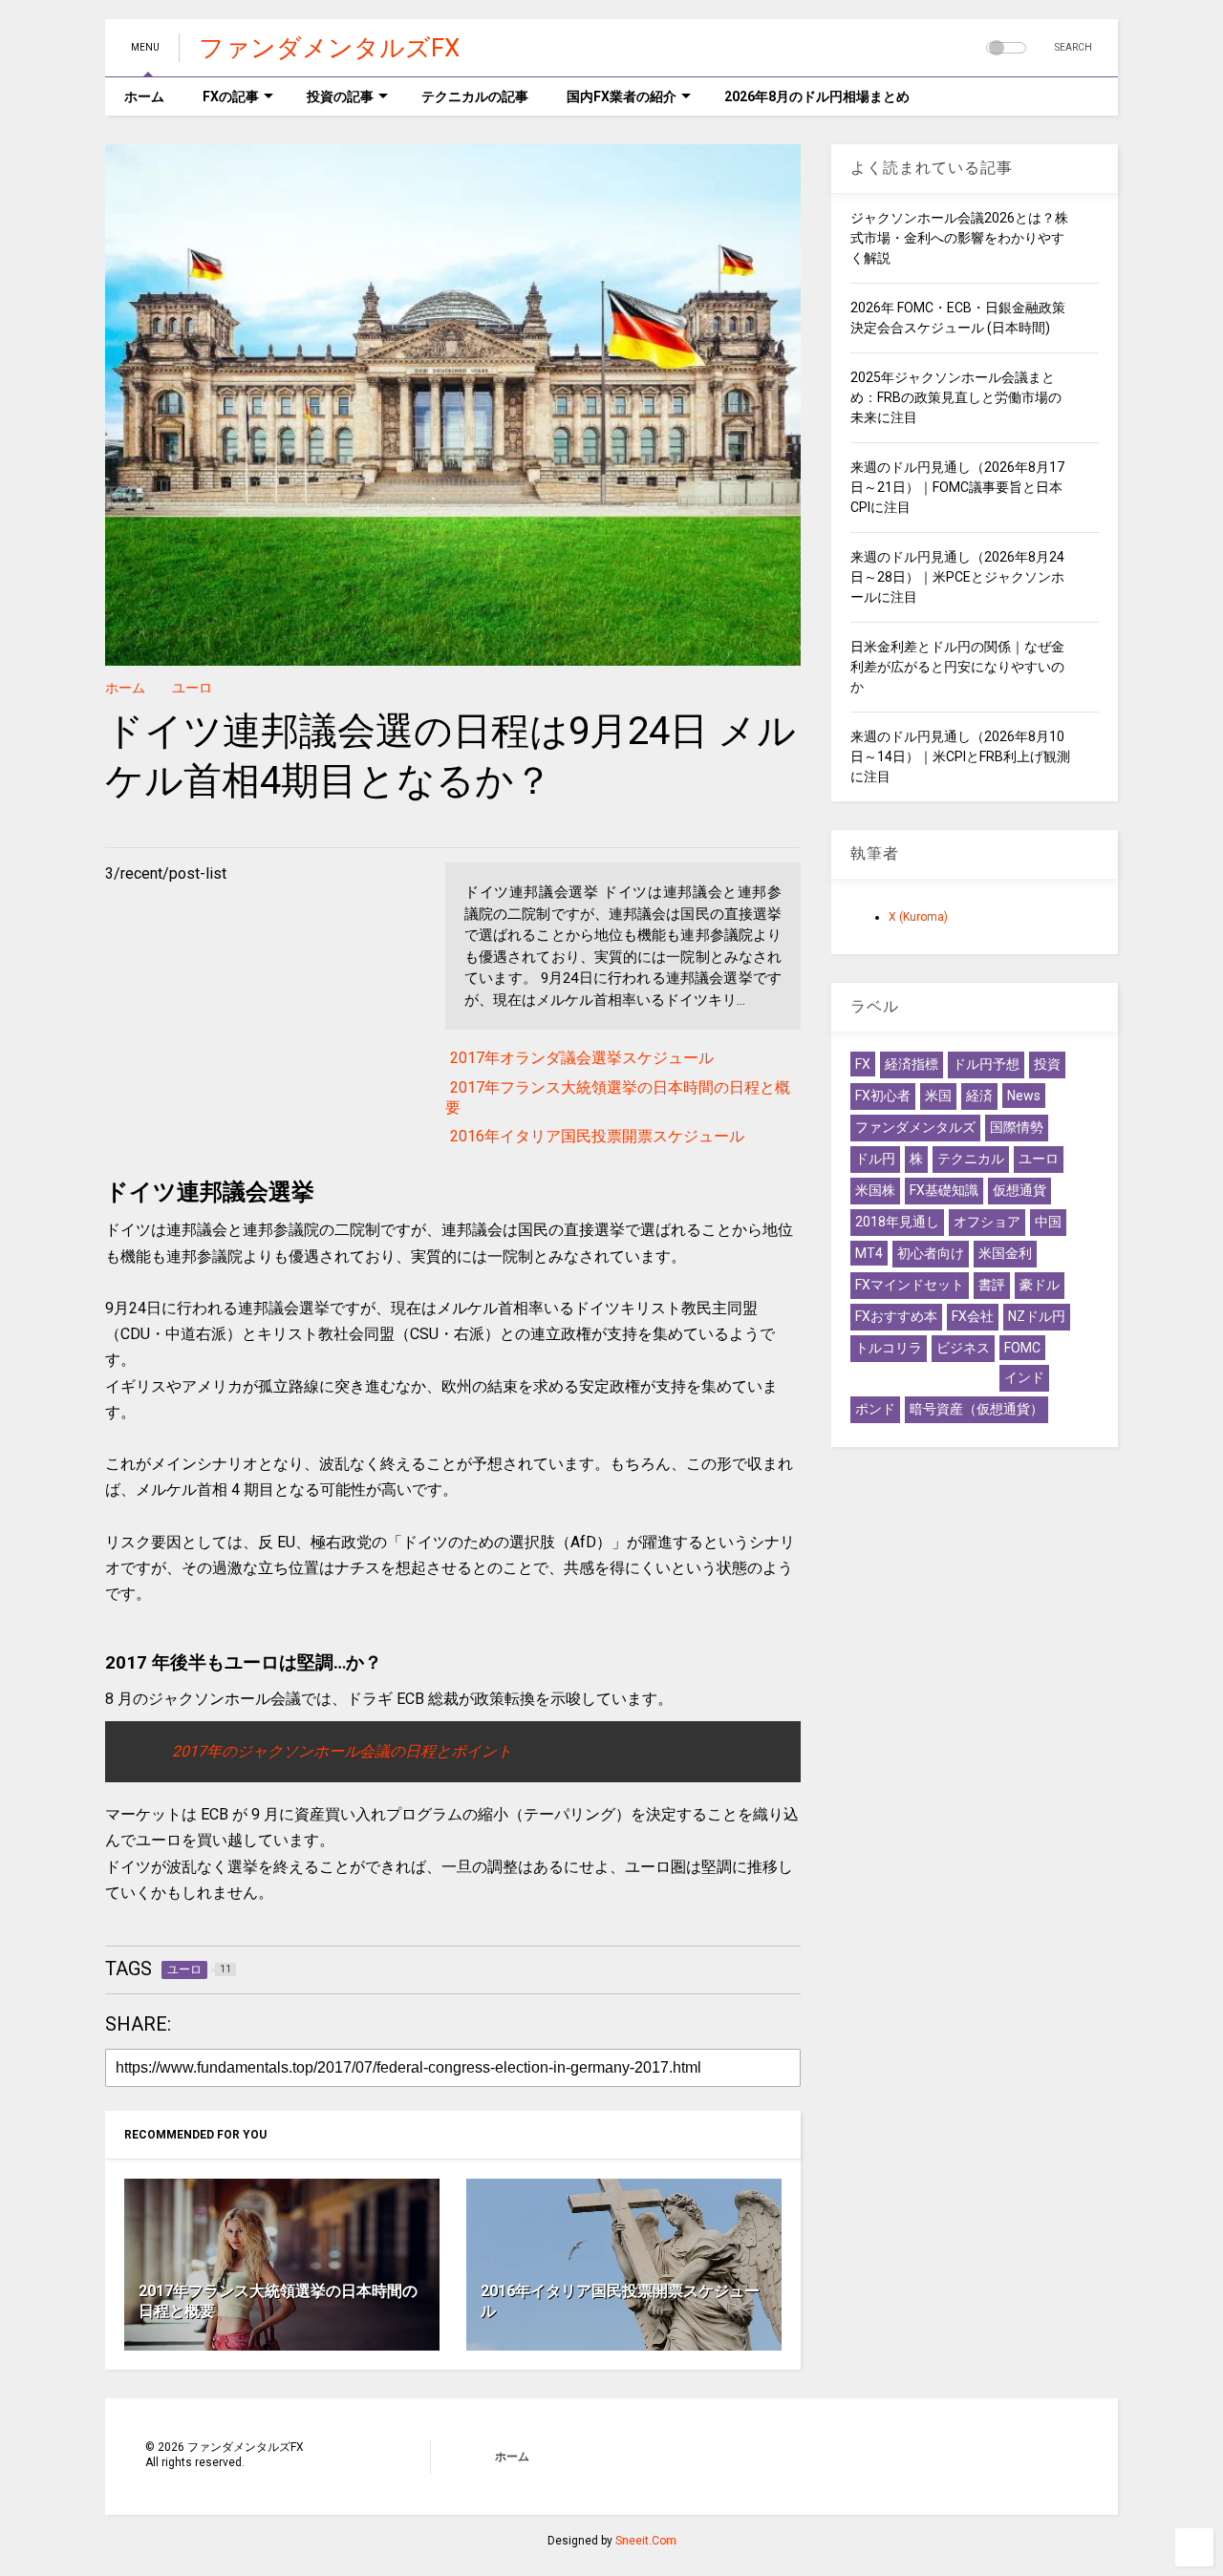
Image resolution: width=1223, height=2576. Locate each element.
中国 (1048, 1222)
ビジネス (963, 1348)
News (1024, 1096)
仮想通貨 (1019, 1190)
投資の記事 (340, 96)
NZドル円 (1037, 1316)
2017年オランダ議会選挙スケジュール (582, 1058)
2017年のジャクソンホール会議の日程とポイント (342, 1751)
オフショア (987, 1222)
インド (1024, 1377)
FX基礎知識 (944, 1190)
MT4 (869, 1253)
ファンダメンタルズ (915, 1127)
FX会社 (973, 1316)
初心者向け (931, 1253)
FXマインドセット (910, 1285)
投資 (1047, 1064)
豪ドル (1040, 1285)
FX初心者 (883, 1096)
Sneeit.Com (646, 2541)
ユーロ (192, 688)
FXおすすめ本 (896, 1316)
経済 (979, 1096)
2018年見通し (897, 1222)
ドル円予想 (986, 1064)
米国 (938, 1096)
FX (863, 1064)
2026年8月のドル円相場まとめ (817, 96)
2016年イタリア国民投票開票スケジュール (597, 1136)
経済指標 (912, 1064)
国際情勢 (1017, 1127)
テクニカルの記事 (475, 96)
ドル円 (875, 1159)
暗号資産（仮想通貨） (976, 1409)
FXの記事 (231, 96)
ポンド (875, 1409)
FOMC (1022, 1348)
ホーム (144, 96)
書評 (992, 1285)
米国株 (875, 1190)
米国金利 (1005, 1253)
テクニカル (971, 1159)
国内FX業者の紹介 (622, 96)
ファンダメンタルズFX (329, 48)
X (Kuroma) (918, 917)
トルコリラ (889, 1348)
